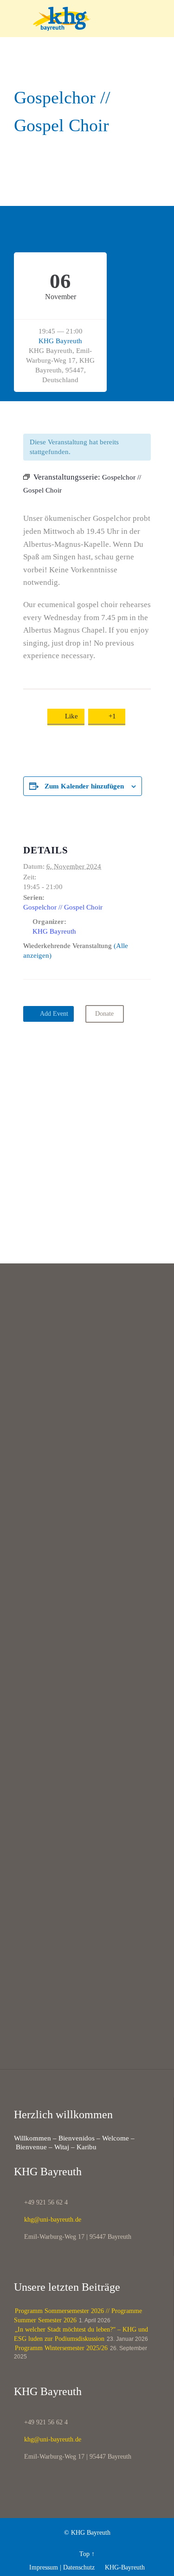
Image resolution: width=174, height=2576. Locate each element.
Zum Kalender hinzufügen (84, 786)
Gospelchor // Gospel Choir (63, 907)
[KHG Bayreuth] (93, 19)
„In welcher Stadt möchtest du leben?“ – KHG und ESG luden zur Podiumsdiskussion (81, 2334)
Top (84, 2554)
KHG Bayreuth (60, 341)
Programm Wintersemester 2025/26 (61, 2348)
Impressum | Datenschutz (62, 2567)
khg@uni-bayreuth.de (48, 2220)
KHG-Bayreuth (121, 2567)
